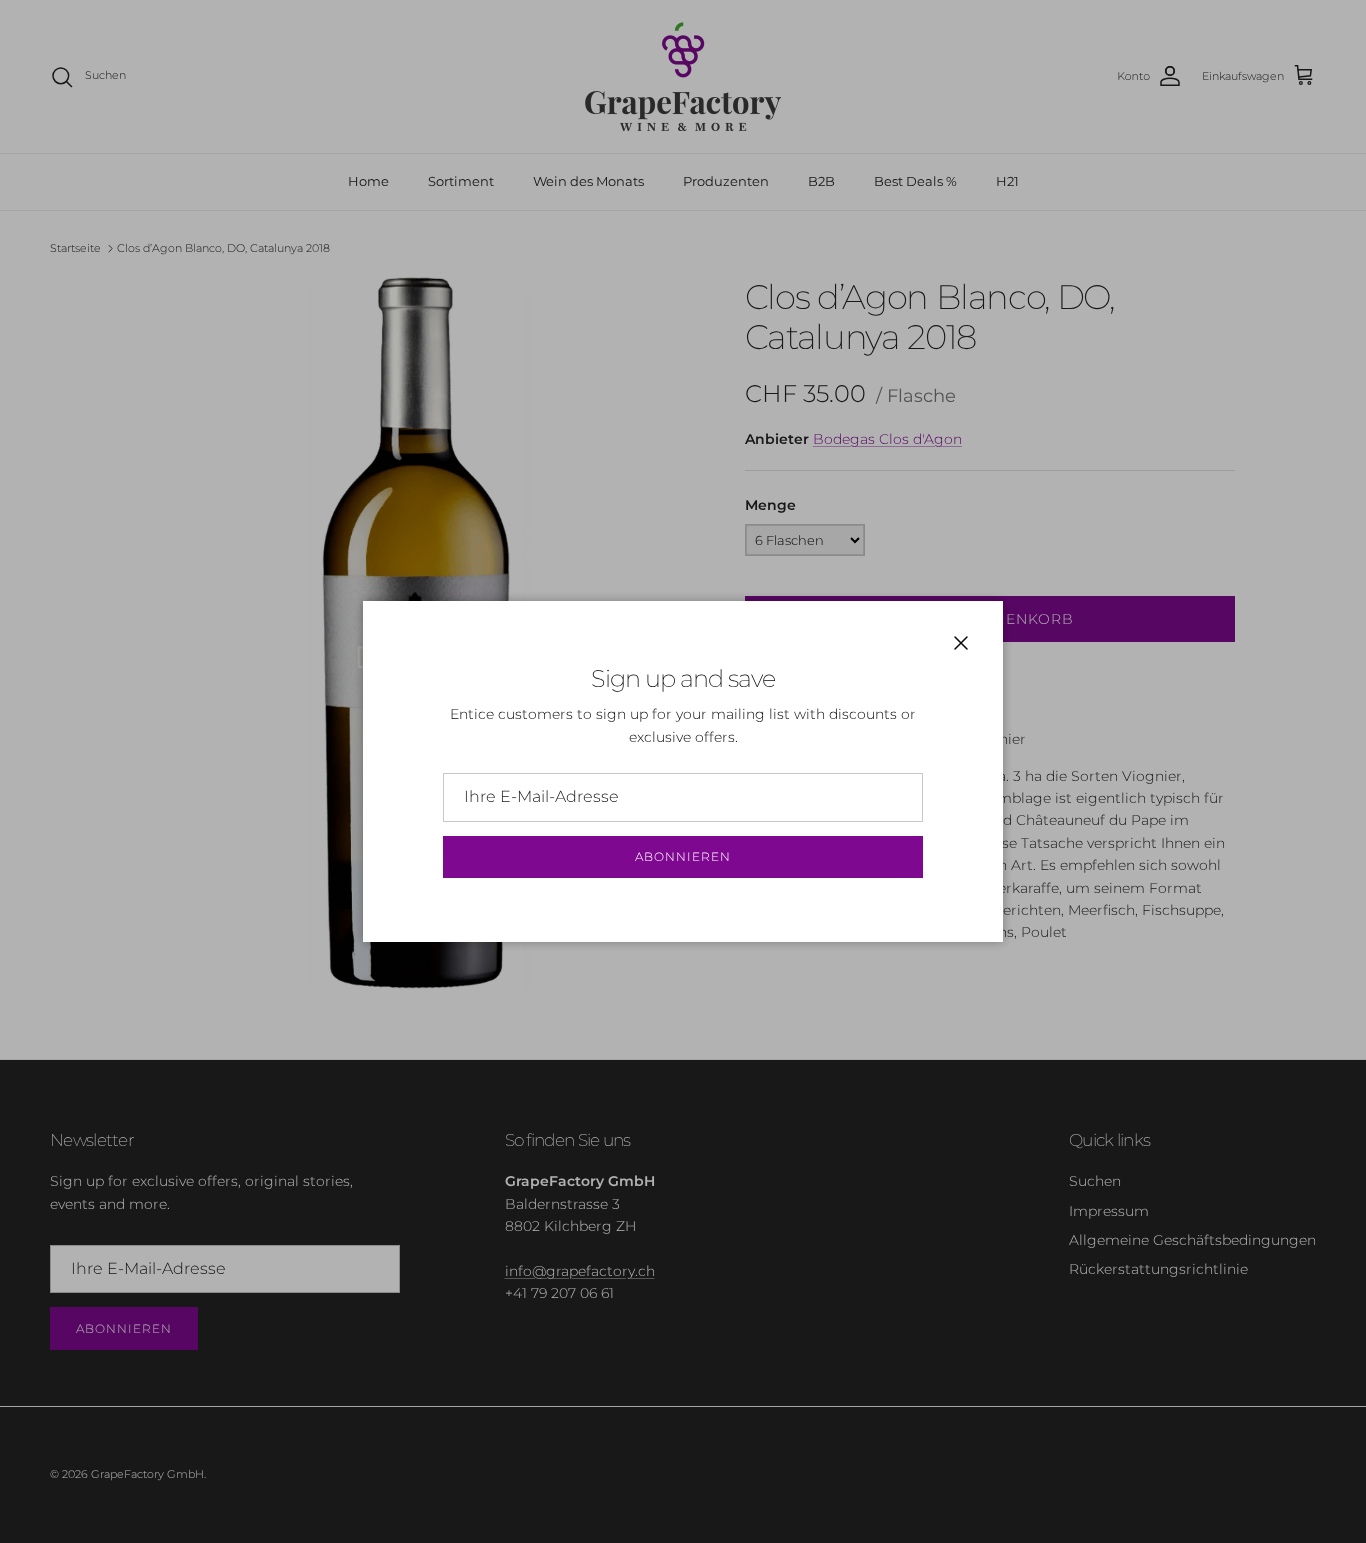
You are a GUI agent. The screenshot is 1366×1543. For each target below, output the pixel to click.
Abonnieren (683, 856)
